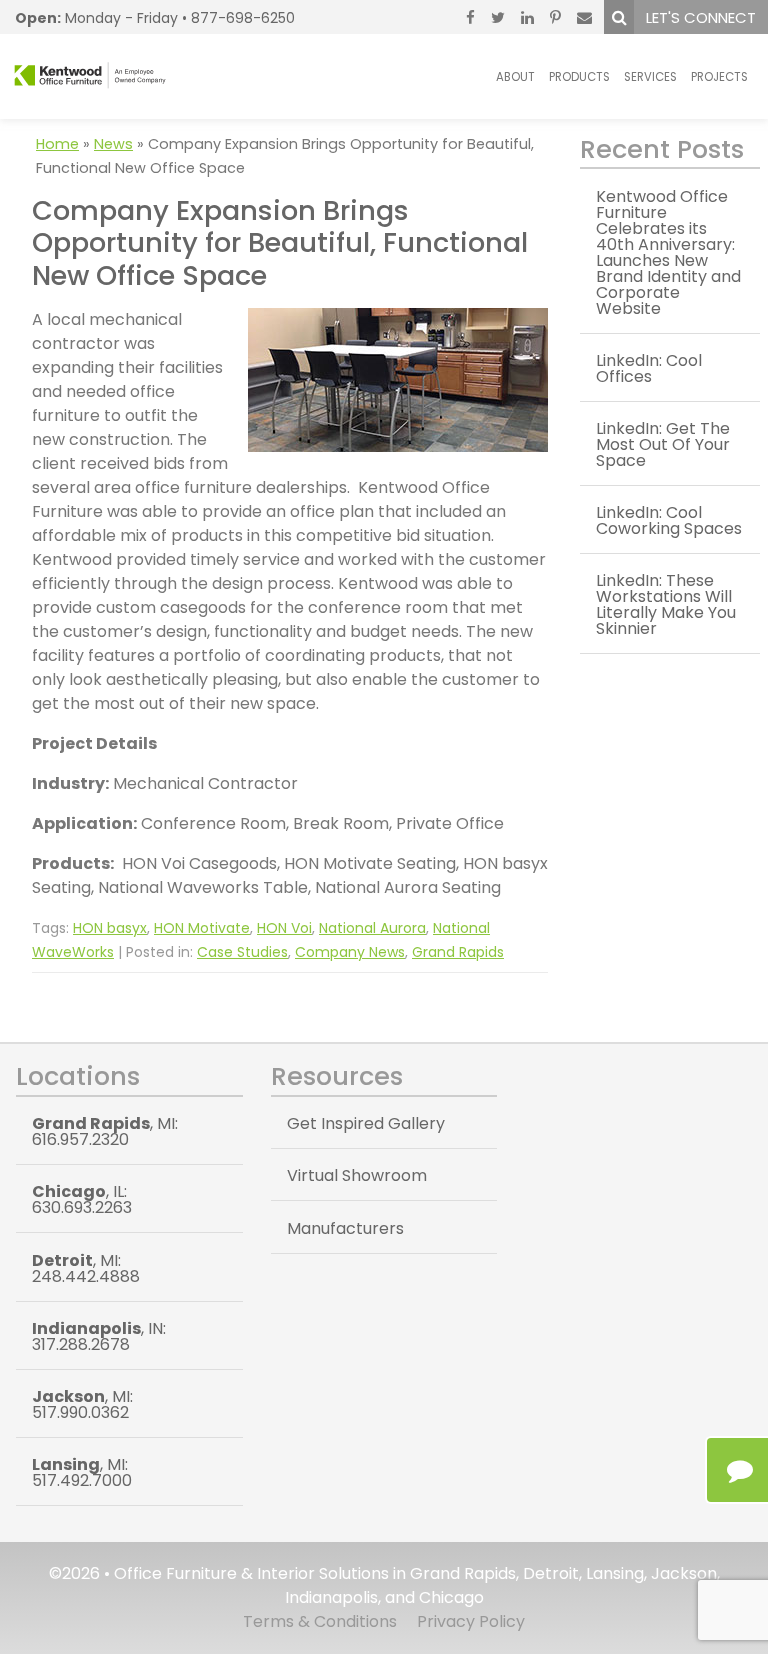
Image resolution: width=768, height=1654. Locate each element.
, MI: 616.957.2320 (105, 1131)
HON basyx (110, 928)
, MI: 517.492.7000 (82, 1472)
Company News (350, 952)
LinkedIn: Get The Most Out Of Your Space (663, 444)
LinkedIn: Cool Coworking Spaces (669, 520)
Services (650, 77)
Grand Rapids (458, 952)
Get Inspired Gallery (366, 1123)
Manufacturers (345, 1228)
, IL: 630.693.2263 (82, 1199)
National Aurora (372, 928)
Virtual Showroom (357, 1175)
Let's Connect (701, 17)
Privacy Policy (471, 1621)
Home (57, 144)
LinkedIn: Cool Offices (649, 368)
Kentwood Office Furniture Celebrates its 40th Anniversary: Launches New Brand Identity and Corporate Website (668, 252)
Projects (719, 77)
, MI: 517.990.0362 (82, 1404)
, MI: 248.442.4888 (86, 1268)
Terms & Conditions (320, 1621)
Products (579, 77)
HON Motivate (202, 928)
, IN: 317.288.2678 (99, 1336)
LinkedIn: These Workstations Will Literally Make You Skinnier (666, 604)
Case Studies (242, 952)
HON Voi (284, 928)
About (515, 77)
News (113, 144)
